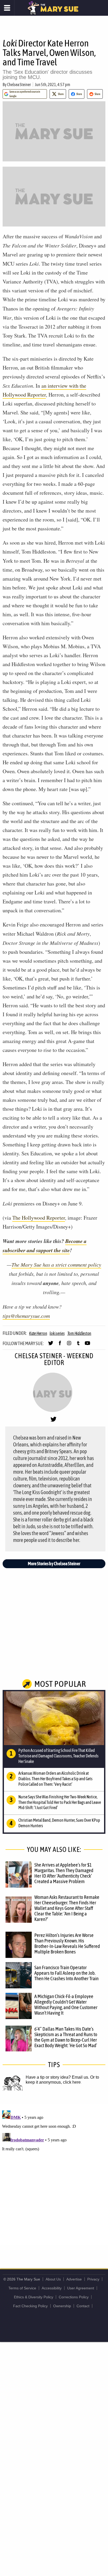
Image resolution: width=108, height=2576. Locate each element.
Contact (83, 2306)
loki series (57, 1333)
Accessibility (52, 2288)
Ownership (62, 2306)
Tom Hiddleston (79, 1333)
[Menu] (7, 8)
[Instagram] (69, 1345)
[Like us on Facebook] (60, 1345)
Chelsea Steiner (19, 85)
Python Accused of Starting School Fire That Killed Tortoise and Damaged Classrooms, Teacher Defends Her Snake (58, 1756)
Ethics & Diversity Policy (34, 2297)
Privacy (93, 2279)
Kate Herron (38, 1333)
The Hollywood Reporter (39, 1218)
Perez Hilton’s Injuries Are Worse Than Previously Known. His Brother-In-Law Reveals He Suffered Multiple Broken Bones (67, 1943)
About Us (53, 2279)
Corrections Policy (74, 2297)
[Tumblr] (78, 1345)
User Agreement (81, 2288)
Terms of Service (22, 2288)
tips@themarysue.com (26, 1316)
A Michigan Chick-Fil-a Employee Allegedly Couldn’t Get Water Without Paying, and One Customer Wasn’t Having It (66, 2005)
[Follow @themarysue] (51, 1345)
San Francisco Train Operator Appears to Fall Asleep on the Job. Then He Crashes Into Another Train (66, 1973)
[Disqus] (54, 2174)
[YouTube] (87, 1345)
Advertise (74, 2279)
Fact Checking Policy (30, 2306)
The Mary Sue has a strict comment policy (56, 1265)
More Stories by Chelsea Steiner (54, 1564)
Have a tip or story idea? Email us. (57, 2077)
